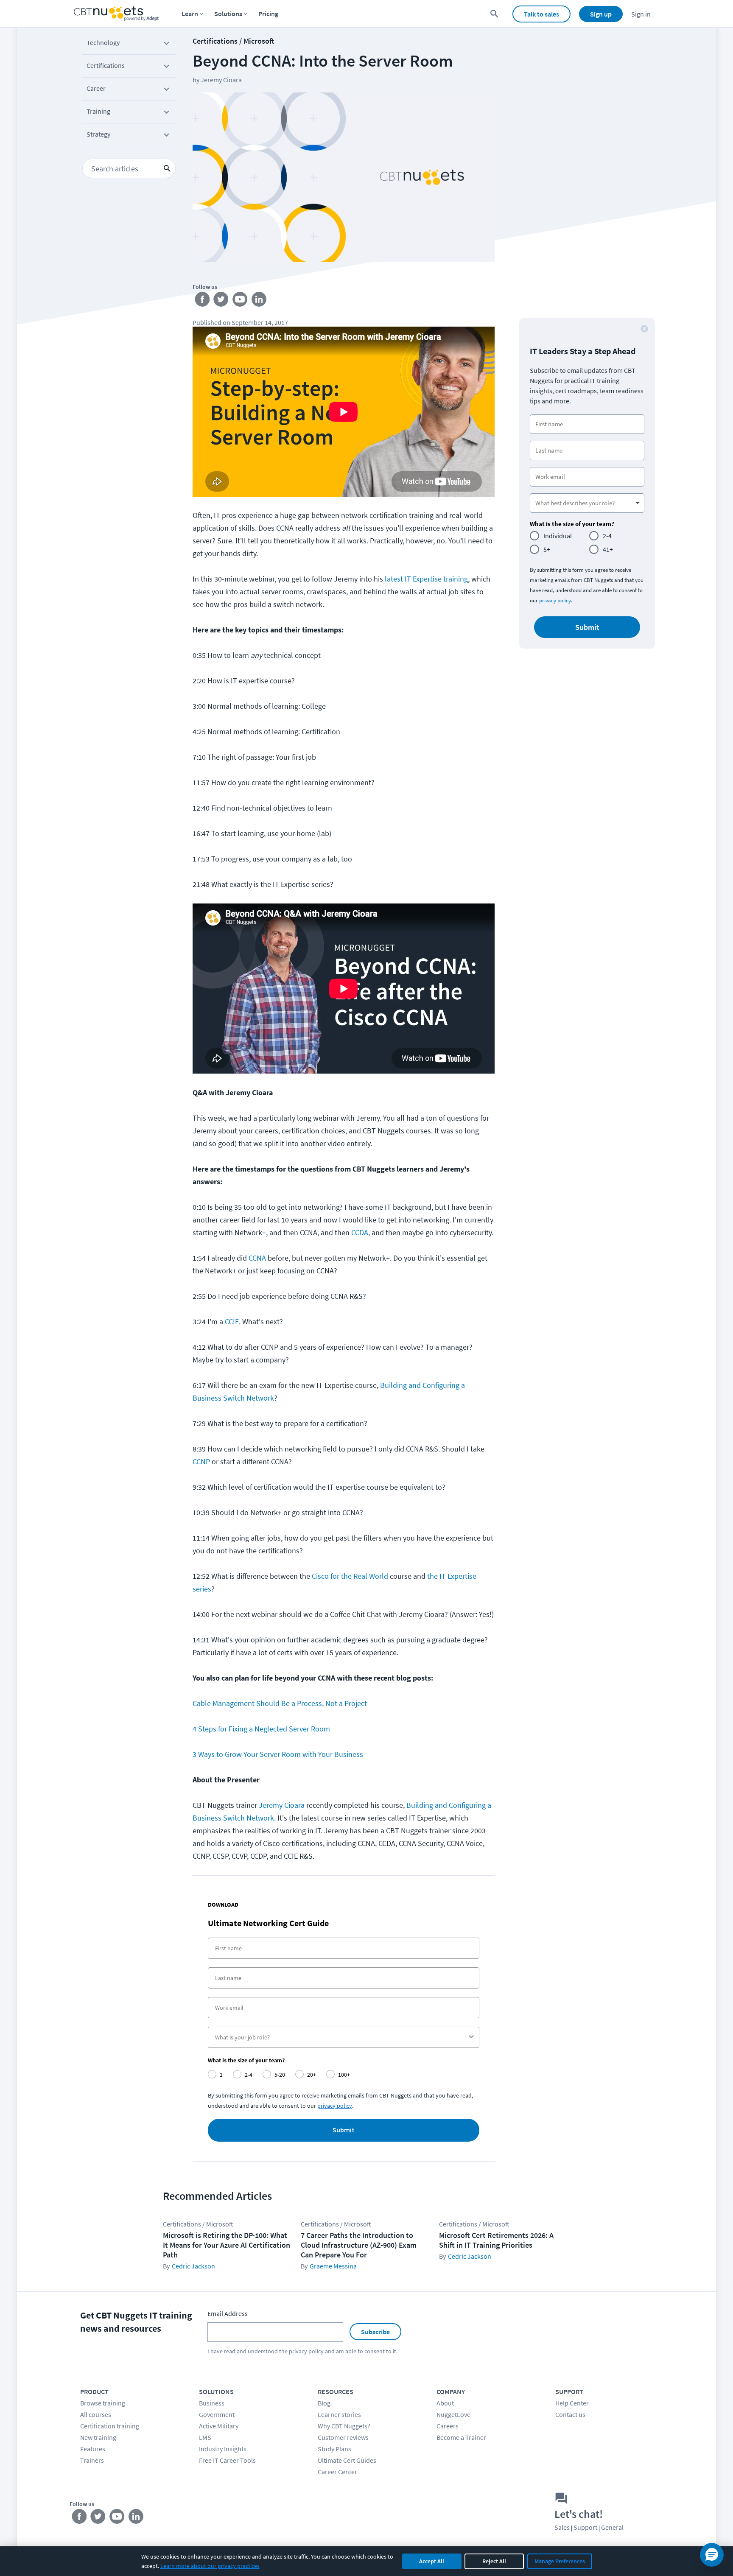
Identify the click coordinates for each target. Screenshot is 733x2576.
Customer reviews (343, 2437)
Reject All (494, 2561)
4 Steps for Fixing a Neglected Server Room (261, 1729)
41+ (608, 549)
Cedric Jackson (193, 2266)
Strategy (98, 134)
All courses (96, 2414)
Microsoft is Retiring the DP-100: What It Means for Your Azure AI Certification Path (227, 2245)
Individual (558, 536)
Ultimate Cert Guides (347, 2460)
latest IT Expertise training (426, 579)
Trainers (92, 2460)
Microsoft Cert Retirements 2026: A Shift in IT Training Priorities (496, 2240)
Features (93, 2449)
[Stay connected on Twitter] (221, 301)
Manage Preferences (560, 2561)
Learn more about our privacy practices (210, 2566)
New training (98, 2437)
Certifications (106, 65)
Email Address (228, 2313)
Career (96, 88)
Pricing (268, 14)
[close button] (644, 329)
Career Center (337, 2472)
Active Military (219, 2426)
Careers (448, 2426)
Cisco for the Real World (350, 1576)
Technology (103, 42)
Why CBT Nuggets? (344, 2426)
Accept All (432, 2561)
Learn (190, 14)
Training (98, 111)
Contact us (570, 2414)
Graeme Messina (333, 2266)
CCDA (360, 1232)
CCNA (257, 1258)
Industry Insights (223, 2449)
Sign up (601, 14)
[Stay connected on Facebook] (202, 301)
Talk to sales (541, 14)
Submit (344, 2130)
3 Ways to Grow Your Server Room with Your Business (278, 1754)
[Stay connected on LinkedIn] (259, 301)
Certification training (110, 2426)
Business (212, 2403)
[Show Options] (471, 2037)
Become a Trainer (461, 2437)
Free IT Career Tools (227, 2460)
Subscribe (375, 2332)
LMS (205, 2437)
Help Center (572, 2403)
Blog (324, 2403)
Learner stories (339, 2414)
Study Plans (334, 2449)
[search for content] (494, 14)
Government (217, 2414)
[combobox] (341, 2037)
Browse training (103, 2403)
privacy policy (335, 2106)
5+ (547, 549)
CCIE (232, 1322)
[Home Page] (116, 14)
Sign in (641, 14)
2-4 (607, 536)
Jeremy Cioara (282, 1805)
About (445, 2403)
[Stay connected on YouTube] (240, 301)
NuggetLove (453, 2414)
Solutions (228, 14)
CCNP (201, 1461)
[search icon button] (167, 168)
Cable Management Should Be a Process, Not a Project (280, 1703)
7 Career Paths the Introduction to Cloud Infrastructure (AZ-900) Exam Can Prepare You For (359, 2245)
